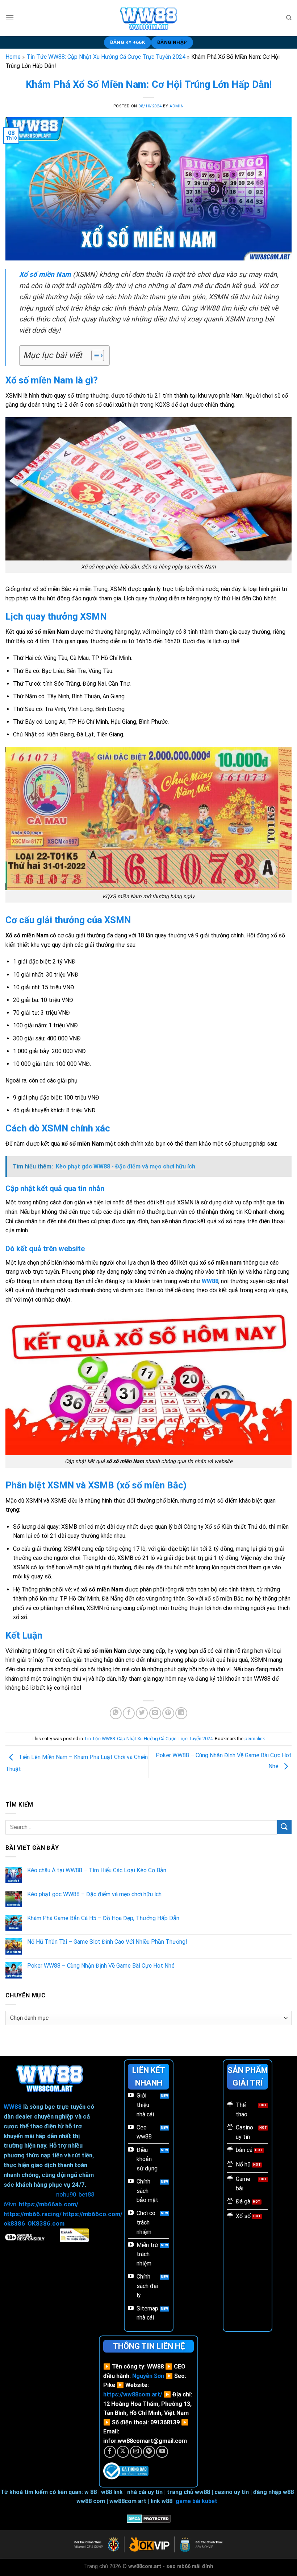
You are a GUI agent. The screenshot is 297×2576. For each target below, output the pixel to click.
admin (177, 106)
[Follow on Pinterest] (149, 2452)
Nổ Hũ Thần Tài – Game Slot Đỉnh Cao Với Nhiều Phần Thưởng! (107, 1942)
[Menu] (10, 18)
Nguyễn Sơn (148, 2376)
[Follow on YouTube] (162, 2452)
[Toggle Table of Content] (94, 356)
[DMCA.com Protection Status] (149, 2518)
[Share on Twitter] (142, 1713)
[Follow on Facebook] (110, 2452)
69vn (10, 2204)
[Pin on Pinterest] (168, 1713)
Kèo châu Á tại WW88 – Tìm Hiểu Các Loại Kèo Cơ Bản (97, 1870)
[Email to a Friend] (155, 1713)
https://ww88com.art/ (133, 2394)
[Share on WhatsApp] (116, 1713)
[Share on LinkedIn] (181, 1713)
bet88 (86, 2194)
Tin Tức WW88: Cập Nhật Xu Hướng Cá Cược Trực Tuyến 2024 (106, 57)
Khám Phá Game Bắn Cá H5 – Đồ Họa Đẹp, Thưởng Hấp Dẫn (103, 1918)
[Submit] (284, 1827)
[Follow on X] (123, 2452)
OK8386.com (46, 2223)
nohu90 (66, 2194)
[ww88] (149, 18)
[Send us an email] (136, 2452)
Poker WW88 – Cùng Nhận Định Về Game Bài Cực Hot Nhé (101, 1966)
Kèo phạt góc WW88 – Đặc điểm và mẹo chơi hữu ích (94, 1894)
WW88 (13, 2107)
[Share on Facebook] (129, 1713)
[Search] (289, 18)
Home (13, 57)
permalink (255, 1739)
